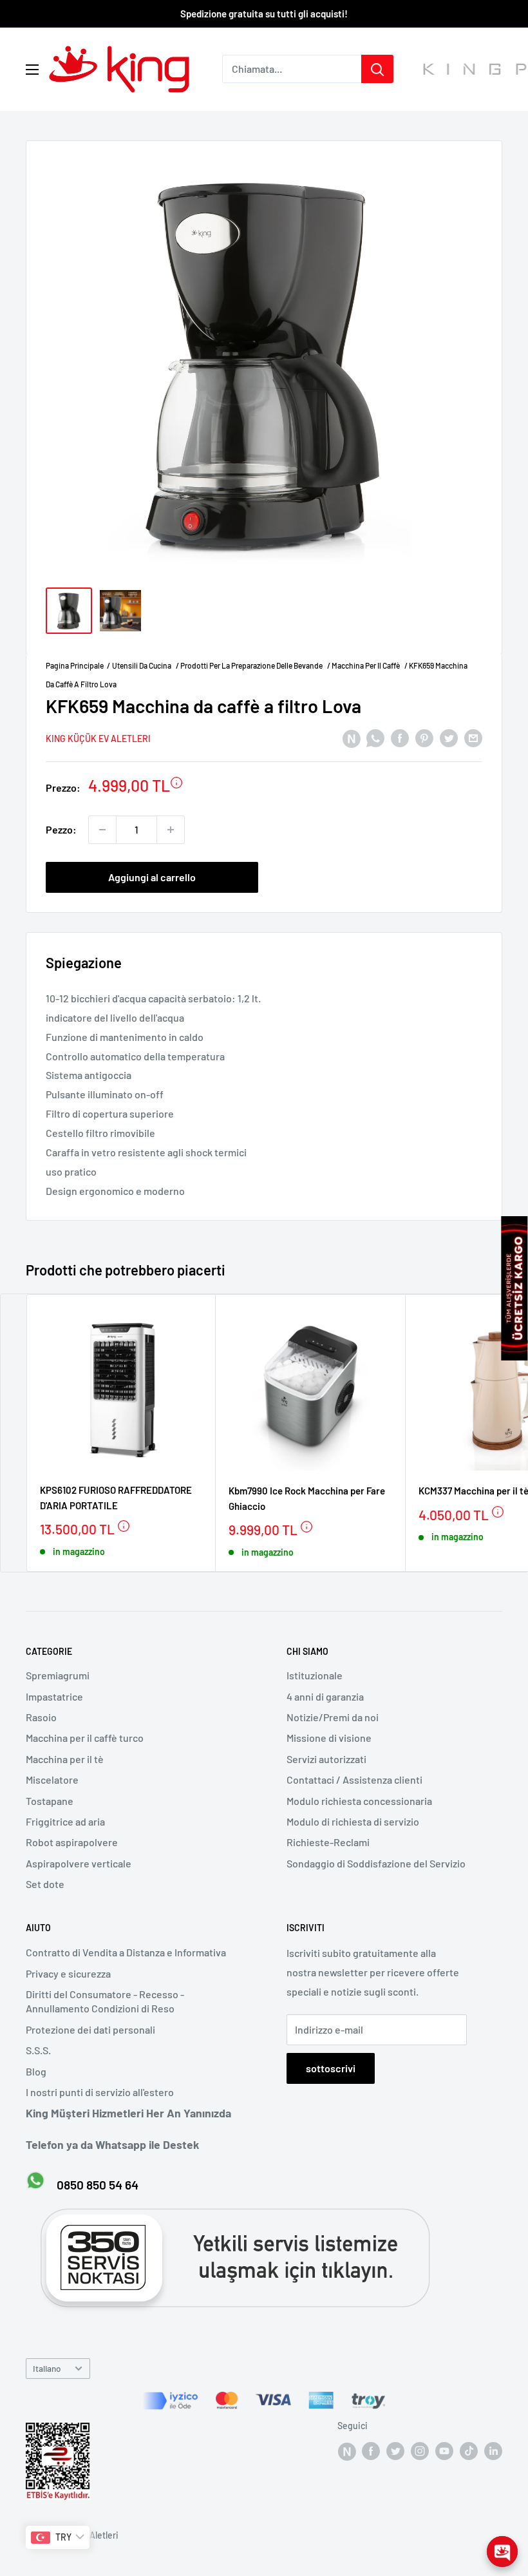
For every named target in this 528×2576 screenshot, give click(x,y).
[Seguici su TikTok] (469, 2450)
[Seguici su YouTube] (444, 2450)
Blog (36, 2071)
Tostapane (50, 1801)
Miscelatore (52, 1779)
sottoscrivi (331, 2068)
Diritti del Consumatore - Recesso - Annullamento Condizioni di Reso (105, 2001)
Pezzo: (61, 829)
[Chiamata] (377, 69)
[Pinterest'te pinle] (424, 737)
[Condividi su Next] (351, 737)
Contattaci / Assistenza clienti (354, 1779)
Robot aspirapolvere (72, 1842)
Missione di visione (329, 1738)
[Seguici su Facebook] (346, 2450)
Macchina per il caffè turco (85, 1738)
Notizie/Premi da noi (333, 1717)
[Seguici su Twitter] (395, 2450)
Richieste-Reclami (328, 1842)
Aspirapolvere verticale (79, 1863)
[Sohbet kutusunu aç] (502, 2552)
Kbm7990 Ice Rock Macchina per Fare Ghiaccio (307, 1498)
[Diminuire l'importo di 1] (102, 830)
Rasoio (41, 1717)
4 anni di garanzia (325, 1696)
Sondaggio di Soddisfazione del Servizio (376, 1863)
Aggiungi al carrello (152, 877)
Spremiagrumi (58, 1675)
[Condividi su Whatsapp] (375, 737)
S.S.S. (38, 2050)
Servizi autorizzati (326, 1759)
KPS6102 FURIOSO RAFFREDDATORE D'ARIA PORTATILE (116, 1497)
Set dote (45, 1884)
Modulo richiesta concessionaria (359, 1801)
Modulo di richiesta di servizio (353, 1821)
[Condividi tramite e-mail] (473, 737)
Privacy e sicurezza (68, 1973)
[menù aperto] (32, 70)
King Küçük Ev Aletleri (98, 739)
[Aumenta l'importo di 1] (171, 830)
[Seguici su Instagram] (420, 2450)
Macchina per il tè (65, 1759)
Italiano (47, 2368)
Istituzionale (315, 1675)
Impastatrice (54, 1696)
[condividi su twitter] (449, 737)
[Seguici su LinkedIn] (493, 2450)
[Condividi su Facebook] (400, 737)
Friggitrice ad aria (65, 1821)
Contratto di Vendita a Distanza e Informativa (126, 1952)
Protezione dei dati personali (90, 2029)
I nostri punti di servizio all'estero (100, 2092)
